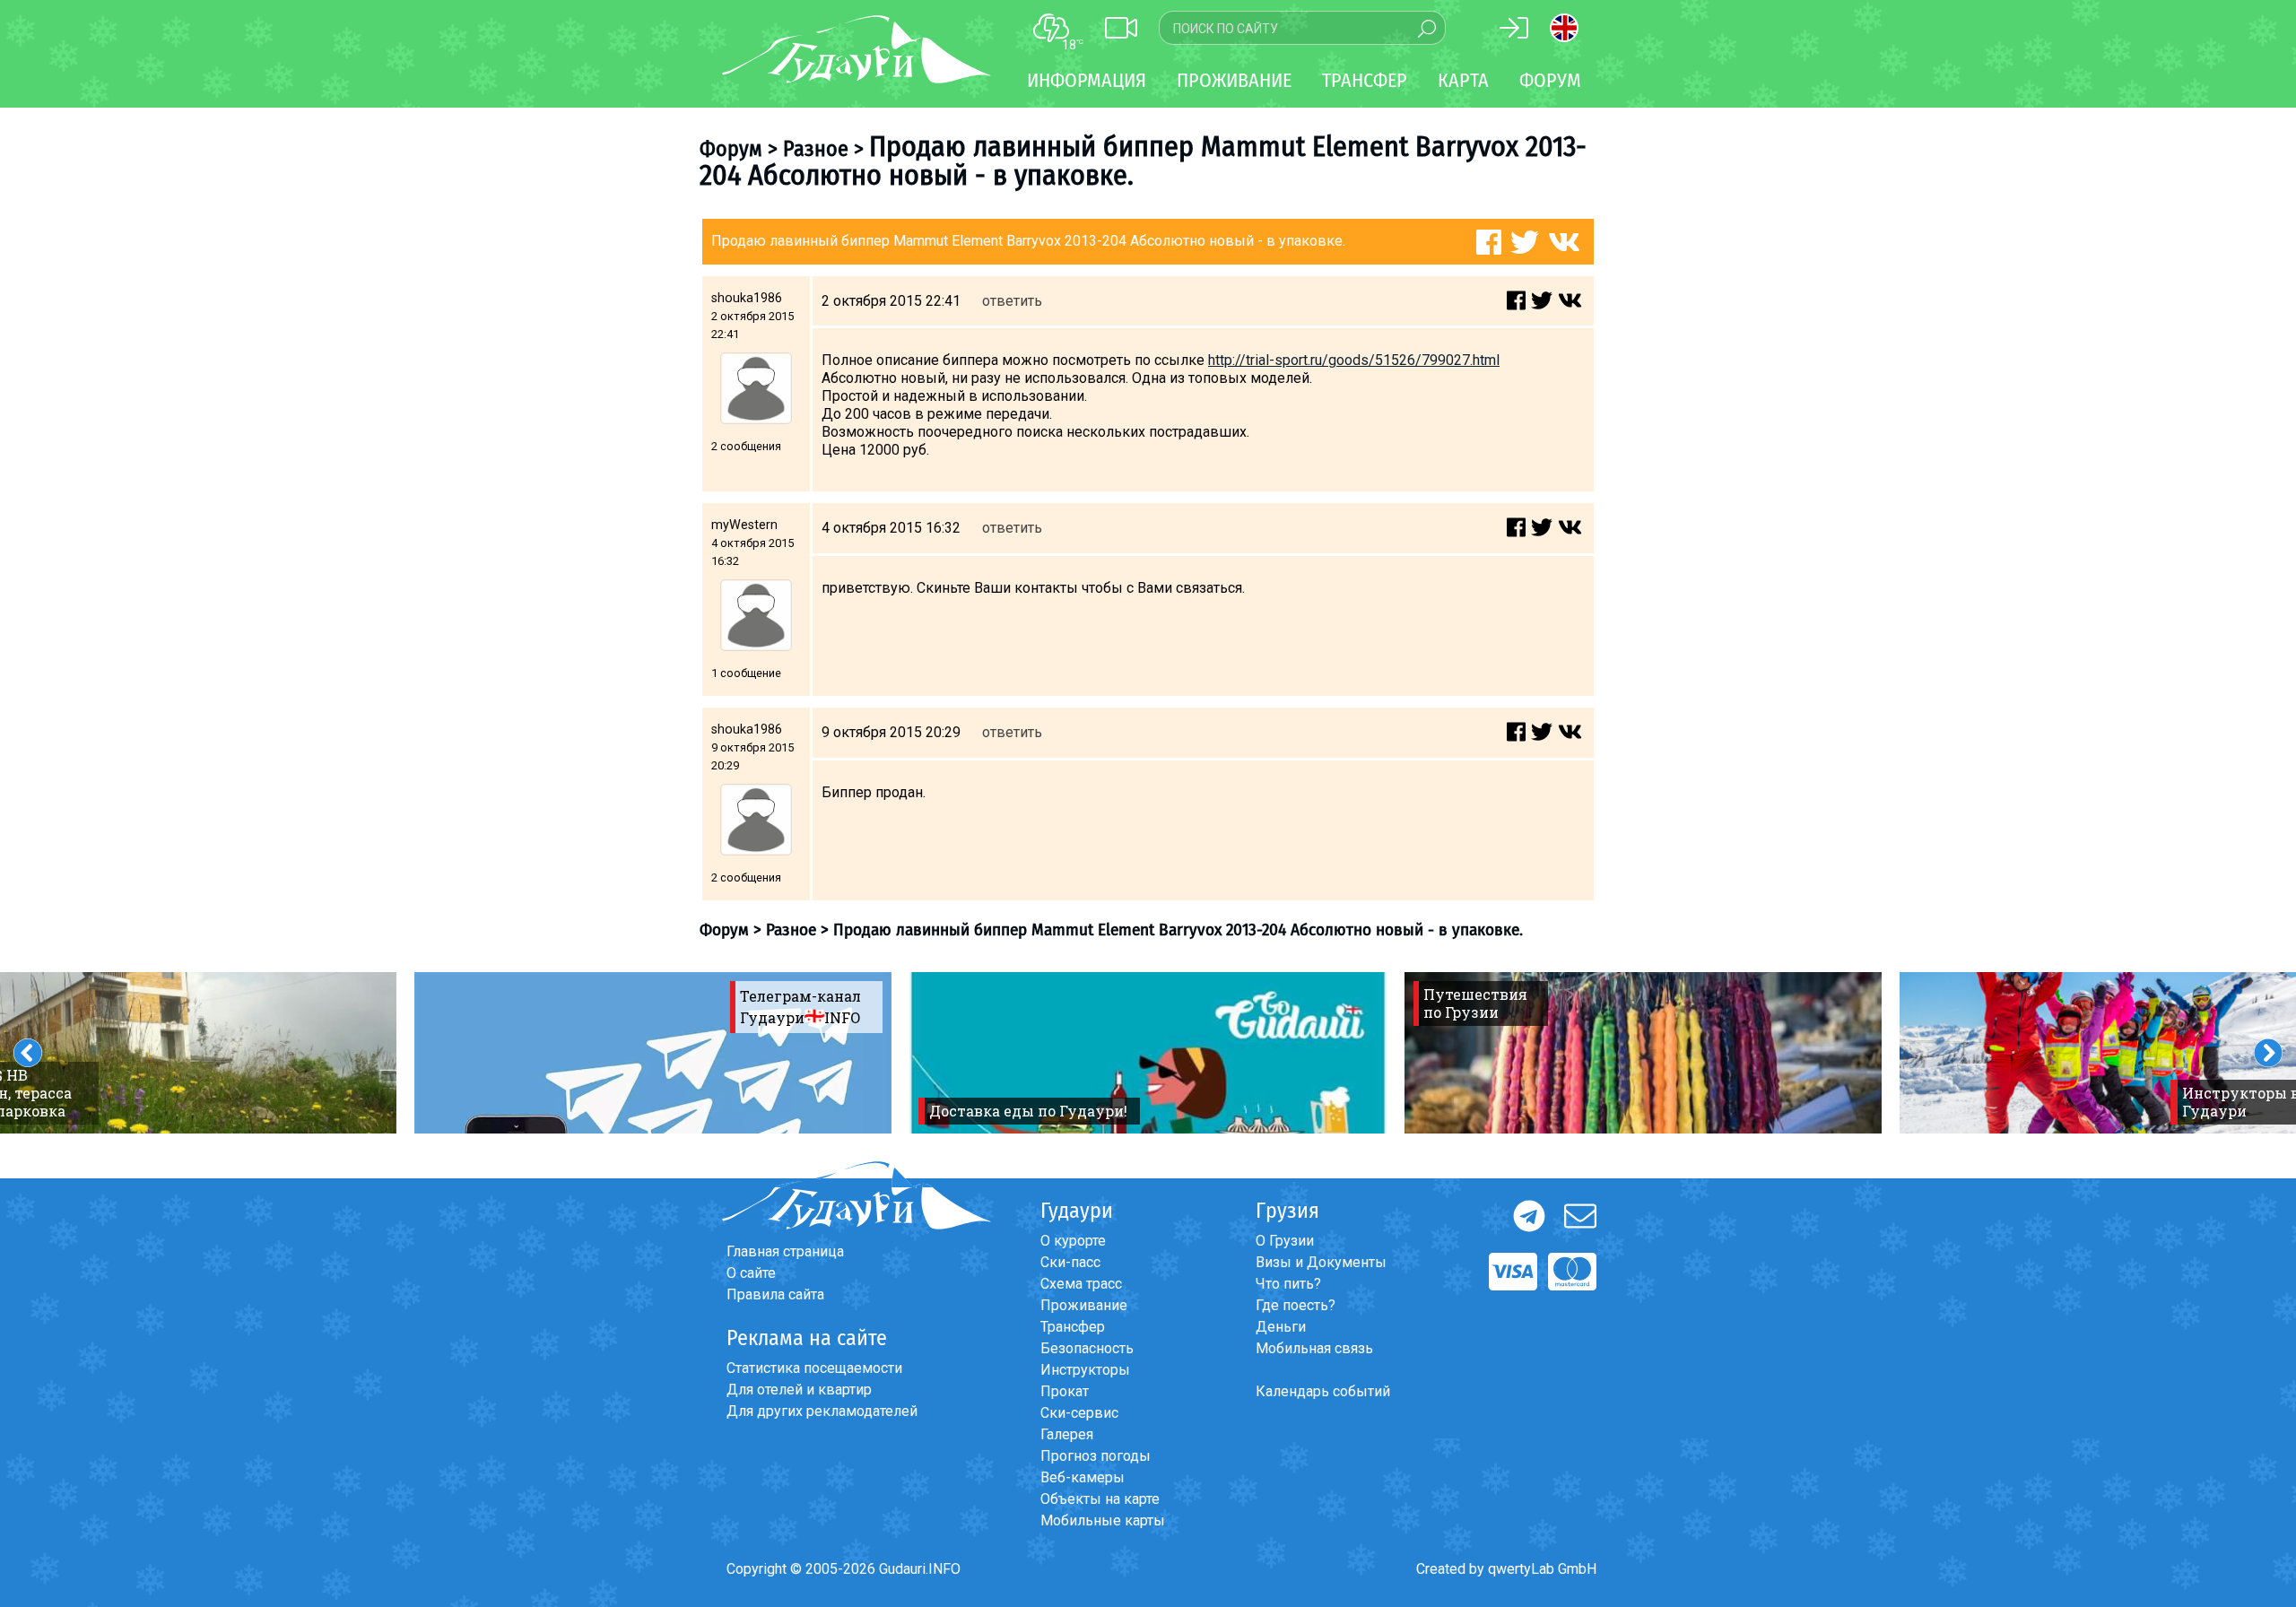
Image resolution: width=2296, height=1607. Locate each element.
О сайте (751, 1273)
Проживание (1084, 1305)
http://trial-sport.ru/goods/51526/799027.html (1354, 360)
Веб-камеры (1083, 1477)
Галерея (1067, 1434)
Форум (1550, 80)
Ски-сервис (1079, 1413)
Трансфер (1073, 1327)
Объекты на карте (1100, 1499)
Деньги (1281, 1327)
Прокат (1065, 1391)
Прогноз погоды (1096, 1456)
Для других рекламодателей (822, 1411)
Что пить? (1288, 1284)
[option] (653, 1053)
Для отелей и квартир (799, 1390)
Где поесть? (1296, 1305)
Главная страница (785, 1251)
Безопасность (1087, 1348)
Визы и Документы (1321, 1262)
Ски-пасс (1070, 1262)
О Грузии (1285, 1241)
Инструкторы (1085, 1370)
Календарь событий (1323, 1391)
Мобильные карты (1103, 1520)
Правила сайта (775, 1294)
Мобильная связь (1314, 1348)
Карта (1463, 80)
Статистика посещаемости (814, 1368)
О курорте (1073, 1241)
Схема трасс (1081, 1284)
